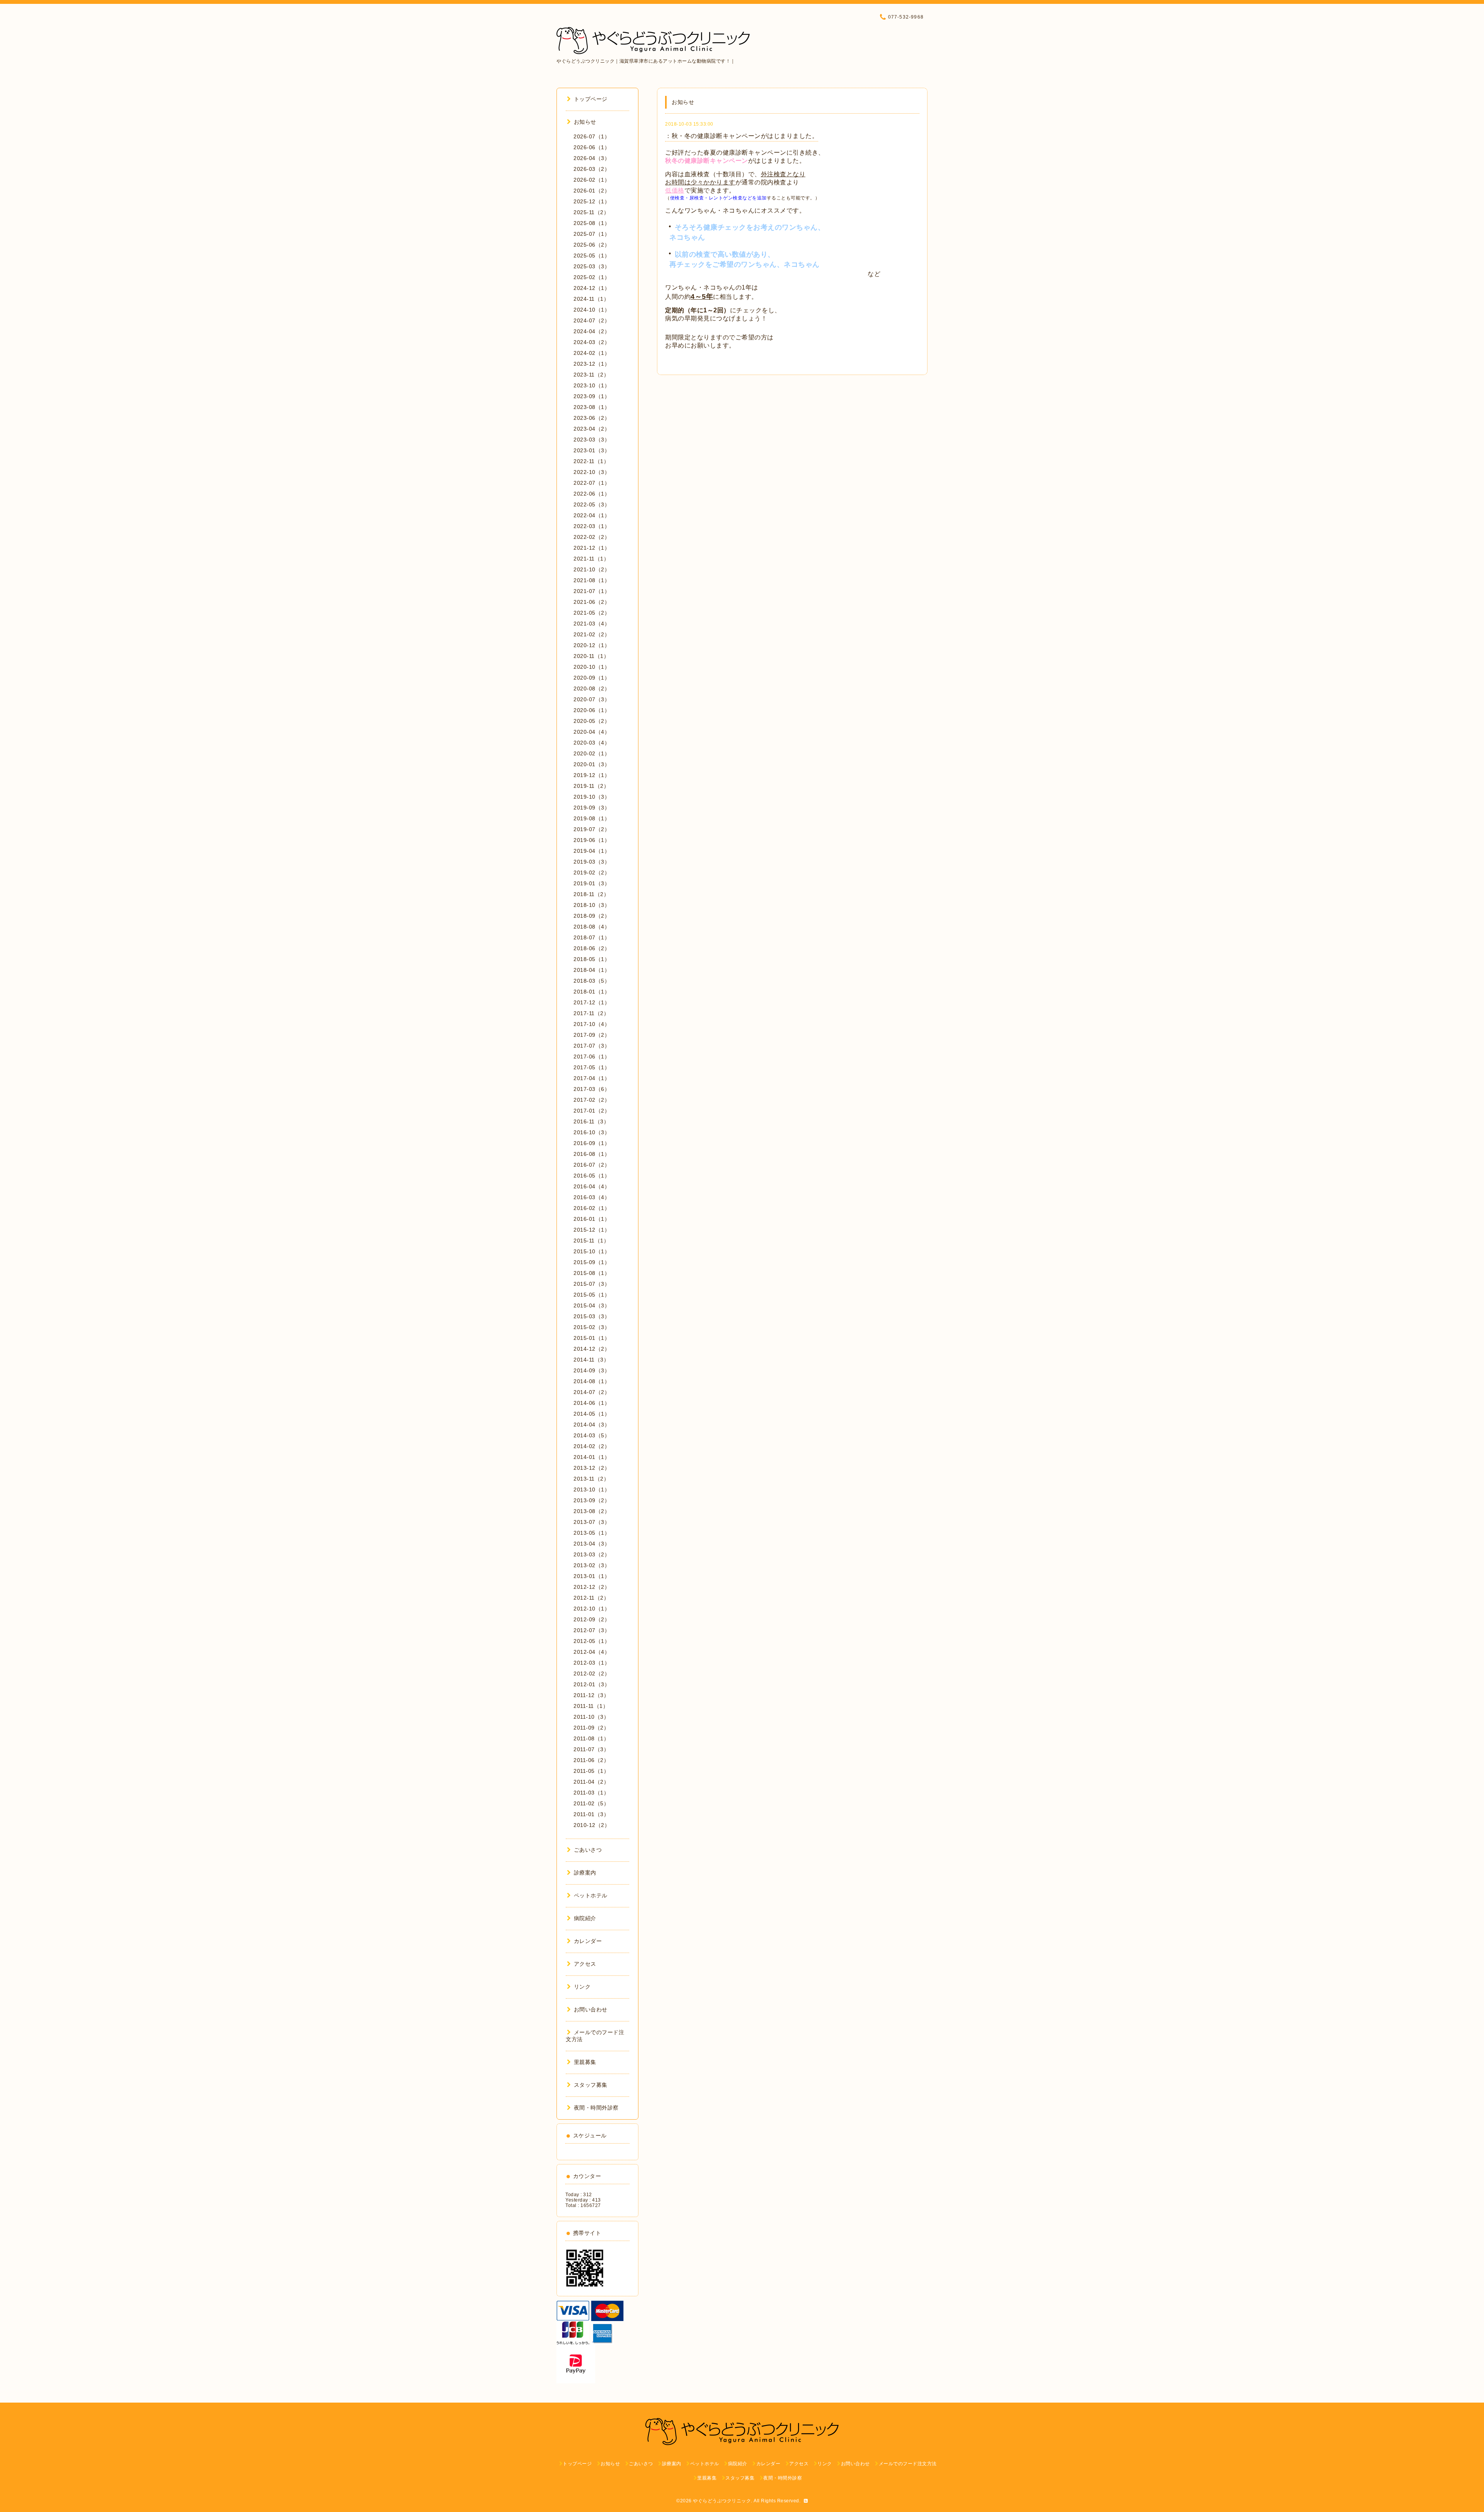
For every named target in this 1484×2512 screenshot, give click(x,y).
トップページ (591, 99)
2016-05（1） (592, 1176)
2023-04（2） (592, 429)
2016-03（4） (592, 1197)
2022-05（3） (592, 504)
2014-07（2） (592, 1392)
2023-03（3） (592, 440)
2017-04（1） (592, 1078)
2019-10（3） (592, 797)
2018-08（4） (592, 927)
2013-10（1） (592, 1489)
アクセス (585, 1964)
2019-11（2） (591, 786)
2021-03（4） (592, 624)
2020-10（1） (592, 667)
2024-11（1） (591, 299)
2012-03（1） (592, 1663)
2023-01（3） (592, 450)
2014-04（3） (592, 1425)
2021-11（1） (591, 559)
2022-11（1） (591, 461)
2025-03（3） (592, 266)
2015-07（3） (592, 1284)
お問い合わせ (591, 2009)
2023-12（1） (592, 364)
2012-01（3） (592, 1684)
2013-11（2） (591, 1479)
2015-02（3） (592, 1327)
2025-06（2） (592, 245)
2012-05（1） (592, 1641)
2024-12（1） (592, 288)
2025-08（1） (592, 223)
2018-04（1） (592, 970)
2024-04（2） (592, 331)
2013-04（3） (592, 1544)
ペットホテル (591, 1895)
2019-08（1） (592, 818)
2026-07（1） (592, 136)
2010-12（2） (592, 1825)
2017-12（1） (592, 1002)
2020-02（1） (592, 753)
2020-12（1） (592, 645)
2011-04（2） (591, 1782)
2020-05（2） (592, 721)
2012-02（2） (592, 1674)
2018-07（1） (592, 937)
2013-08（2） (592, 1511)
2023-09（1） (592, 396)
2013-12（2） (592, 1468)
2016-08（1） (592, 1154)
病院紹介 (585, 1918)
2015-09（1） (592, 1262)
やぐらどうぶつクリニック (722, 2501)
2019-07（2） (592, 829)
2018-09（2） (592, 916)
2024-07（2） (592, 320)
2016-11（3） (591, 1121)
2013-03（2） (592, 1554)
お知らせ (585, 122)
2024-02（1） (592, 353)
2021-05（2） (592, 613)
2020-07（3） (592, 699)
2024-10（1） (592, 310)
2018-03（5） (592, 981)
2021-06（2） (592, 602)
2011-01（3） (591, 1814)
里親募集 (585, 2062)
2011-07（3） (591, 1749)
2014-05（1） (592, 1414)
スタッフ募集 (591, 2085)
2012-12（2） (592, 1587)
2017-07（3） (592, 1046)
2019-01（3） (592, 883)
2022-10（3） (592, 472)
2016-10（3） (592, 1132)
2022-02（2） (592, 537)
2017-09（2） (592, 1035)
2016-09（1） (592, 1143)
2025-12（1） (592, 201)
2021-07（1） (592, 591)
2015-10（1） (592, 1251)
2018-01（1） (592, 992)
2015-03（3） (592, 1316)
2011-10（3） (591, 1717)
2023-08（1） (592, 407)
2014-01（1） (592, 1457)
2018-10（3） (592, 905)
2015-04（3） (592, 1305)
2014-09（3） (592, 1370)
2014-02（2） (592, 1446)
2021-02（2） (592, 634)
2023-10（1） (592, 385)
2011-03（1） (591, 1793)
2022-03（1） (592, 526)
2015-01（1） (592, 1338)
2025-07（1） (592, 234)
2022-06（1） (592, 494)
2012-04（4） (592, 1652)
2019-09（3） (592, 808)
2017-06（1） (592, 1057)
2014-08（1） (592, 1381)
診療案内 (585, 1873)
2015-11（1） (591, 1241)
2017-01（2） (592, 1111)
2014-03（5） (592, 1435)
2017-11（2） (591, 1013)
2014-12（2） (592, 1349)
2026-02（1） (592, 180)
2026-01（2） (592, 191)
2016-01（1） (592, 1219)
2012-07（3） (592, 1630)
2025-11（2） (591, 212)
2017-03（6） (592, 1089)
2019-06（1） (592, 840)
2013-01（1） (592, 1576)
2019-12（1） (592, 775)
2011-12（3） (591, 1695)
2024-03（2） (592, 342)
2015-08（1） (592, 1273)
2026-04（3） (592, 158)
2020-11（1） (591, 656)
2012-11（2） (591, 1598)
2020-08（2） (592, 688)
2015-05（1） (592, 1295)
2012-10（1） (592, 1609)
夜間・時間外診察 (596, 2108)
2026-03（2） (592, 169)
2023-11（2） (591, 375)
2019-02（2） (592, 873)
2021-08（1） (592, 580)
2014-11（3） (591, 1360)
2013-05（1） (592, 1533)
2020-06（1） (592, 710)
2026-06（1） (592, 147)
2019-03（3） (592, 862)
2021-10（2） (592, 569)
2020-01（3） (592, 764)
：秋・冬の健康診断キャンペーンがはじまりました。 (742, 136)
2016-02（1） (592, 1208)
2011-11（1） (591, 1706)
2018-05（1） (592, 959)
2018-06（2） (592, 948)
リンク (582, 1987)
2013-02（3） (592, 1565)
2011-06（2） (591, 1760)
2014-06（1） (592, 1403)
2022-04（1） (592, 515)
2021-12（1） (592, 548)
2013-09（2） (592, 1500)
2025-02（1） (592, 277)
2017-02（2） (592, 1100)
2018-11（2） (591, 894)
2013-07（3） (592, 1522)
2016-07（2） (592, 1165)
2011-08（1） (591, 1738)
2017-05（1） (592, 1067)
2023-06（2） (592, 418)
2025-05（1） (592, 256)
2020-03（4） (592, 743)
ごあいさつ (588, 1850)
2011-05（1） (591, 1771)
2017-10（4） (592, 1024)
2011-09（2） (591, 1728)
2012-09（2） (592, 1619)
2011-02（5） (591, 1803)
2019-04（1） (592, 851)
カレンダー (588, 1941)
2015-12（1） (592, 1230)
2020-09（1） (592, 678)
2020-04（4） (592, 732)
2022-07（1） (592, 483)
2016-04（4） (592, 1186)
